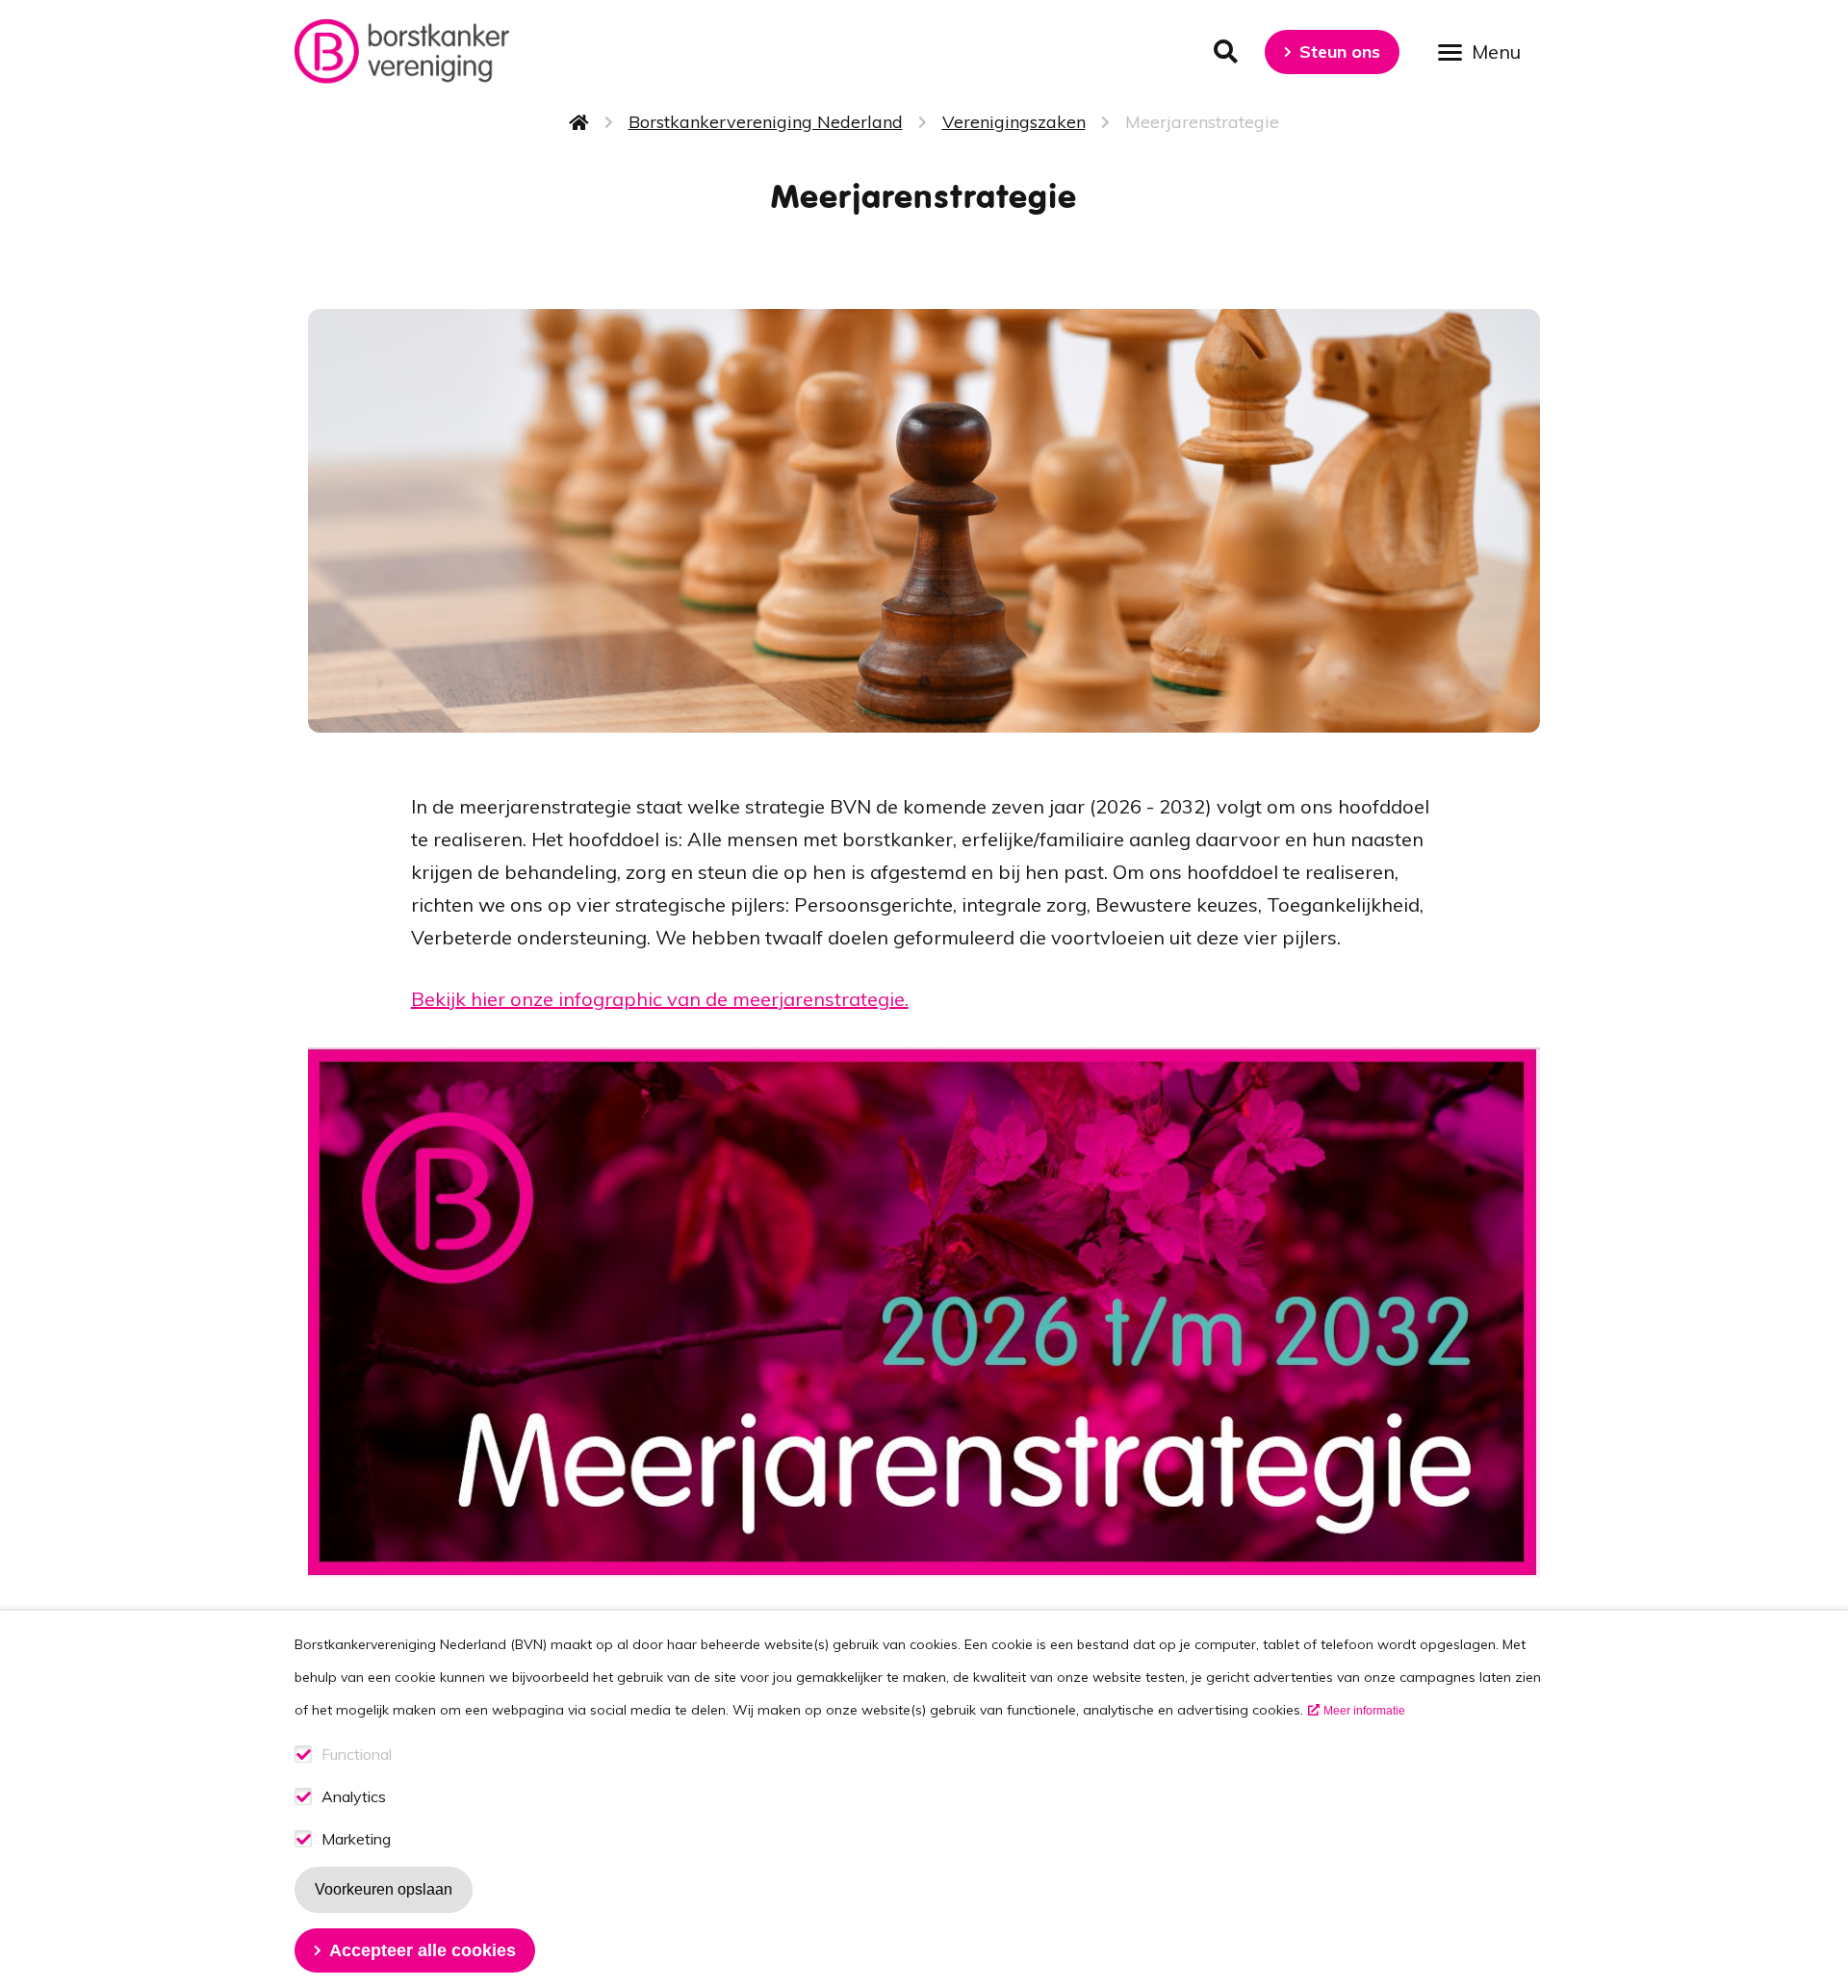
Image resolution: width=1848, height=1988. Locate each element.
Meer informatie (1364, 1711)
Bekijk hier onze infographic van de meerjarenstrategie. (660, 999)
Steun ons (1340, 52)
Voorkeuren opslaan (384, 1889)
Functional (357, 1755)
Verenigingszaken (1014, 122)
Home (579, 122)
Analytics (354, 1797)
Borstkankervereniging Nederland (766, 122)
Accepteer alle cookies (423, 1950)
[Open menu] (1486, 51)
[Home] (402, 52)
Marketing (356, 1839)
